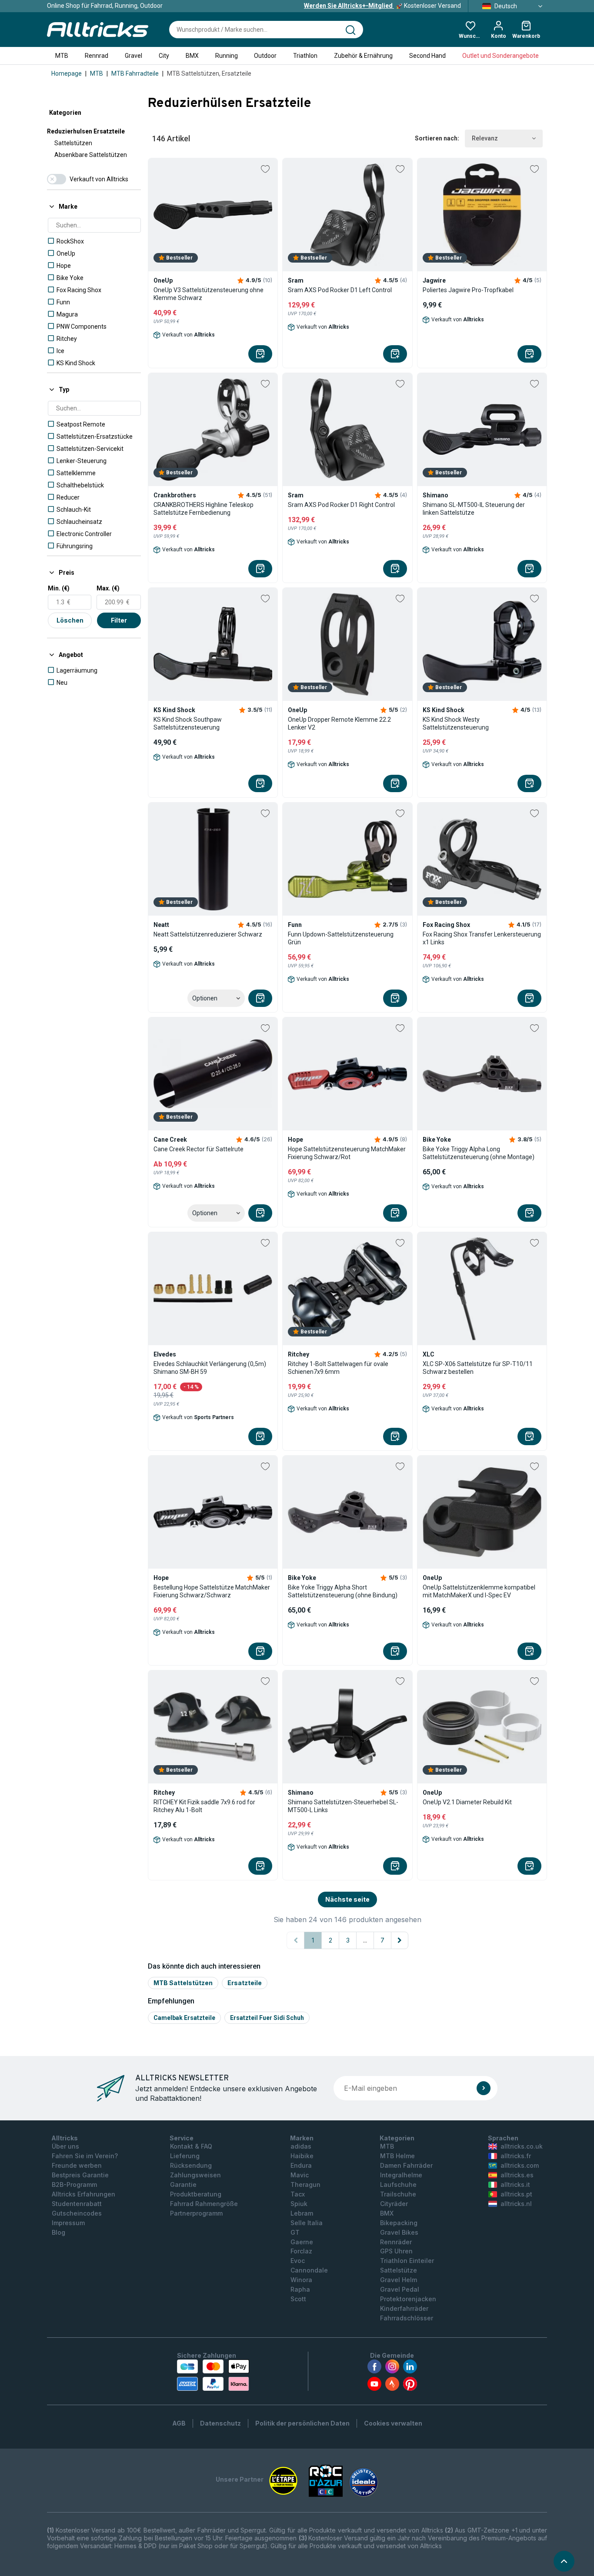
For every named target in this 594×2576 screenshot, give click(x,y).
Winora (301, 2280)
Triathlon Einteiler (407, 2261)
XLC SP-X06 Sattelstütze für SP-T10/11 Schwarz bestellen (478, 1368)
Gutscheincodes (77, 2213)
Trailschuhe (398, 2194)
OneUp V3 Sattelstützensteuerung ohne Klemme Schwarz (209, 294)
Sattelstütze (399, 2270)
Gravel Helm (399, 2280)
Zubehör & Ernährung (363, 56)
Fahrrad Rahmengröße (204, 2204)
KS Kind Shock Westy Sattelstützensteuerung (456, 723)
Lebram (302, 2213)
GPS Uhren (396, 2251)
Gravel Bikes (399, 2232)
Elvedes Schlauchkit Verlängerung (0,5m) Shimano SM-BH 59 (210, 1368)
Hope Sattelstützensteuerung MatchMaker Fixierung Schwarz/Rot (347, 1153)
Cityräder (394, 2204)
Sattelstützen (73, 143)
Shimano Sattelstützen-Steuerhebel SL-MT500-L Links (343, 1806)
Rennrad (97, 56)
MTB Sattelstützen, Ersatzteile (209, 73)
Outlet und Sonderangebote (501, 56)
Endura (301, 2165)
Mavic (300, 2175)
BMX (192, 56)
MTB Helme (397, 2156)
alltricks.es (517, 2175)
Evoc (298, 2261)
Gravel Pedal (400, 2289)
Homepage (67, 73)
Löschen (70, 620)
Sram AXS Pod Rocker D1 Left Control (340, 290)
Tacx (298, 2194)
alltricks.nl (516, 2204)
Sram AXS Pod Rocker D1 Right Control (341, 505)
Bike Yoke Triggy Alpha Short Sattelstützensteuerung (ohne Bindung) (343, 1591)
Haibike (302, 2156)
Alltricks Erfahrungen (83, 2194)
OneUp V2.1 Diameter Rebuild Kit (467, 1802)
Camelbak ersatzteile (184, 2018)
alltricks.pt (516, 2194)
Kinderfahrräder (404, 2308)
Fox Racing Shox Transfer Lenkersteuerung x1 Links (482, 938)
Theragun (305, 2184)
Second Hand (427, 56)
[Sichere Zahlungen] (213, 2375)
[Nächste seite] (400, 1940)
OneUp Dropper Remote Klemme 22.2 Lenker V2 (339, 723)
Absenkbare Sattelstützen (91, 155)
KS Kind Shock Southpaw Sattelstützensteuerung (188, 723)
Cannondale (309, 2270)
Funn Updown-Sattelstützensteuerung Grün (341, 938)
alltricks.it (515, 2184)
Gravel (133, 56)
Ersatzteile (245, 1983)
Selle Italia (307, 2223)
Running (227, 56)
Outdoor (265, 56)
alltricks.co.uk (522, 2146)
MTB (62, 56)
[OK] (484, 2088)
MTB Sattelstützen (183, 1983)
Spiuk (299, 2204)
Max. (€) (108, 588)
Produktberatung (196, 2194)
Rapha (300, 2289)
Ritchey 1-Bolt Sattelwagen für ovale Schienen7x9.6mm (338, 1368)
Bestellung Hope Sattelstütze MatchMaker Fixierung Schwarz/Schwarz (212, 1591)
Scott (298, 2299)
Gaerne (302, 2242)
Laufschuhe (398, 2184)
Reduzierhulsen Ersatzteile (86, 131)
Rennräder (396, 2242)
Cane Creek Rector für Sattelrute (199, 1149)
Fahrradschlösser (407, 2318)
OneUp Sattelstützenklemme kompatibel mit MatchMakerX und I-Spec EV (479, 1591)
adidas (301, 2146)
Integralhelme (401, 2175)
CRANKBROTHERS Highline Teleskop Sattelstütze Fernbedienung (204, 509)
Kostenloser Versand (382, 6)
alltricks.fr (516, 2156)
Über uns (65, 2146)
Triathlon (305, 56)
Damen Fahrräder (406, 2165)
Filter (119, 620)
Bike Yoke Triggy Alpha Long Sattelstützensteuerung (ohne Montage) (479, 1153)
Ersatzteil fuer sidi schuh (267, 2018)
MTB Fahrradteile (135, 73)
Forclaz (301, 2251)
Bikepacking (399, 2223)
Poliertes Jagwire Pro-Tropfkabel (468, 290)
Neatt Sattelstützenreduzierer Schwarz (208, 934)
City (164, 56)
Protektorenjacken (408, 2299)
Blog (58, 2232)
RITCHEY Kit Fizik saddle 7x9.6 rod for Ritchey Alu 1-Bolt (204, 1806)
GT (295, 2232)
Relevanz (485, 138)
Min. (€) (59, 588)
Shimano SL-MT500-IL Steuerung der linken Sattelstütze (474, 509)
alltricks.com (520, 2165)
